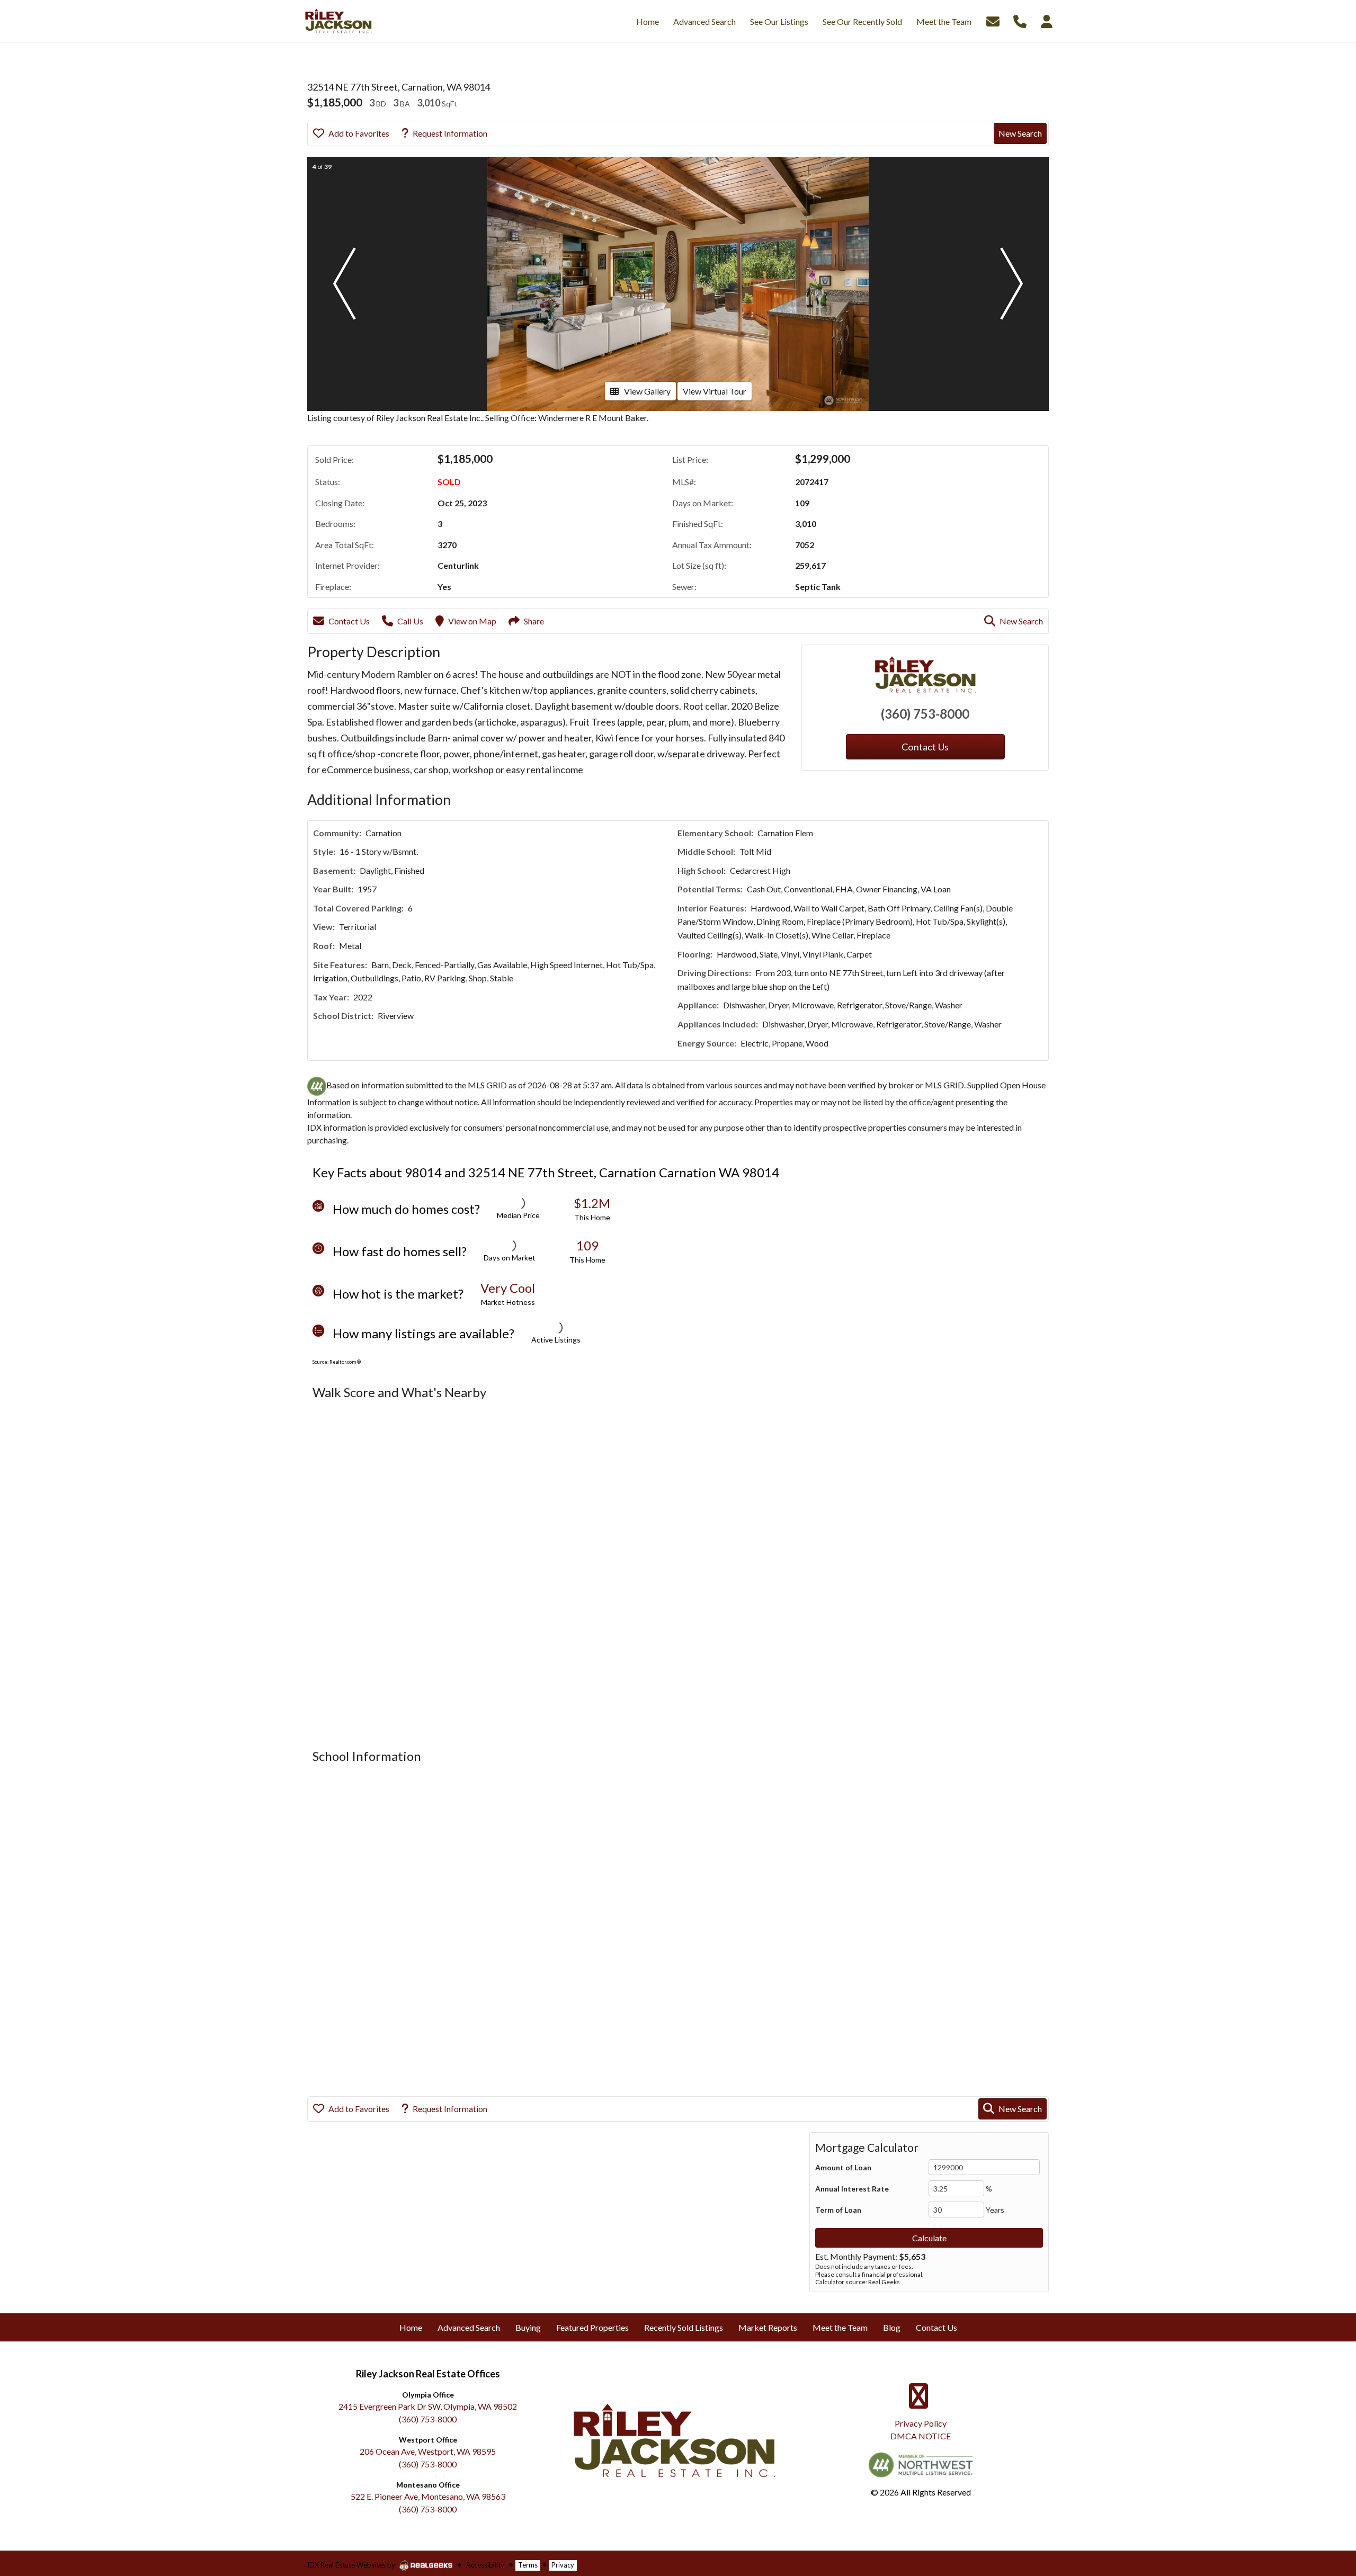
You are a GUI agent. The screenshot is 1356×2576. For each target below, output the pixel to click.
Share (534, 621)
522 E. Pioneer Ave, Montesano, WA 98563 (428, 2496)
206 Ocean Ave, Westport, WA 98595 (428, 2451)
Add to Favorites (359, 133)
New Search (1020, 133)
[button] (344, 284)
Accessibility (485, 2565)
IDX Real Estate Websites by (352, 2565)
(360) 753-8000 (925, 714)
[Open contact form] (993, 20)
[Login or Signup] (1047, 20)
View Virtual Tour (715, 391)
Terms (528, 2565)
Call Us (410, 621)
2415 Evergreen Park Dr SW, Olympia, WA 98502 (428, 2406)
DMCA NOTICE (921, 2436)
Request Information (450, 133)
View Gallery (647, 391)
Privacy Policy (921, 2423)
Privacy (563, 2565)
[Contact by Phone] (1020, 20)
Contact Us (349, 621)
